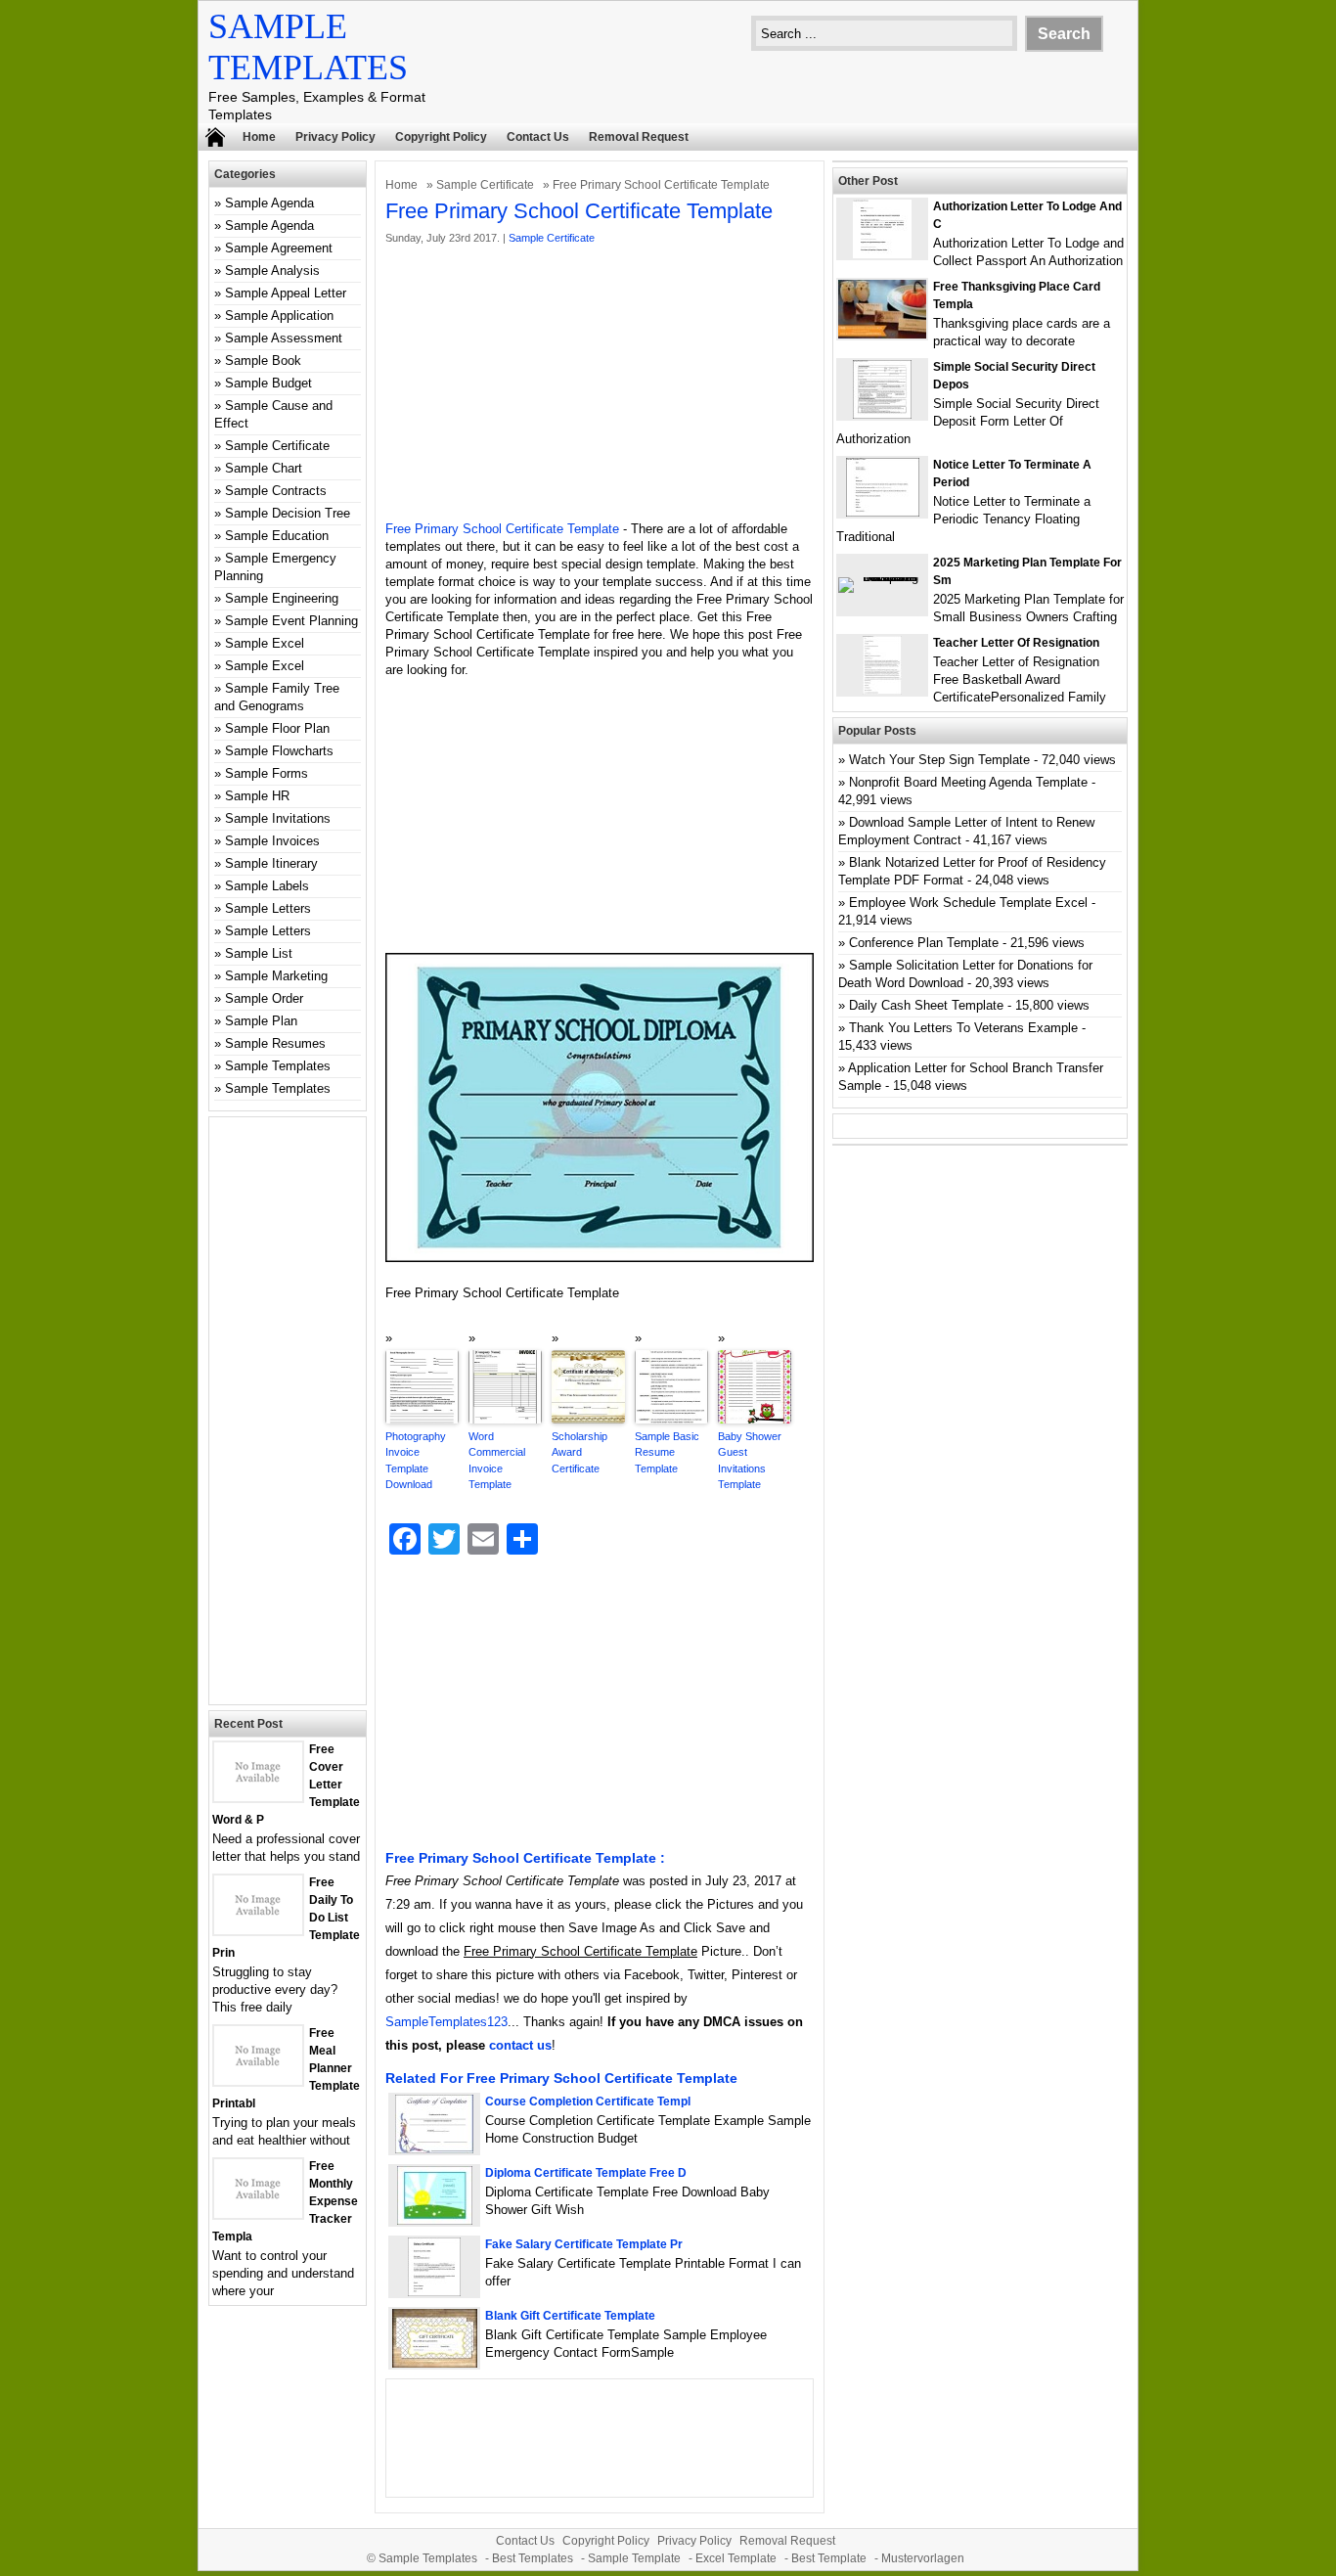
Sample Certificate (485, 185)
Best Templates (533, 2558)
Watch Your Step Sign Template (939, 760)
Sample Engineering (282, 598)
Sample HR (257, 796)
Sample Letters (268, 908)
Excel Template (736, 2558)
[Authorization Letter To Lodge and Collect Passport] (882, 254)
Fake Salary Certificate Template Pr (584, 2244)
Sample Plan (261, 1021)
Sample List (259, 953)
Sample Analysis (272, 271)
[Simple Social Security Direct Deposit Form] (882, 414)
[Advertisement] (600, 384)
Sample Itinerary (271, 863)
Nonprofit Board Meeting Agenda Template (968, 782)
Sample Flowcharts (279, 751)
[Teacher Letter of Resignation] (882, 690)
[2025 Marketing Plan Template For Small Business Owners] (882, 577)
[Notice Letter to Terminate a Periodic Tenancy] (883, 512)
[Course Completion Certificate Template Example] (434, 2149)
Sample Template (634, 2558)
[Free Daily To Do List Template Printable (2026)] (258, 1930)
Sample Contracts (276, 491)
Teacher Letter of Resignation (1016, 643)
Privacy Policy (335, 137)
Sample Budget (268, 383)
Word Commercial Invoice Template (497, 1461)
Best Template (829, 2558)
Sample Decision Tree (288, 513)
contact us (520, 2045)
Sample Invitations (278, 818)
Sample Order (264, 998)
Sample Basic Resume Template (667, 1452)
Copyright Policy (441, 137)
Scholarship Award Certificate (579, 1452)
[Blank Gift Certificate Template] (435, 2363)
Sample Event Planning (291, 621)
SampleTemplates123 (446, 2022)
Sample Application (279, 316)
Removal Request (639, 137)
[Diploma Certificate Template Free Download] (435, 2220)
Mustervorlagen (923, 2558)
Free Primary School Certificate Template (502, 529)
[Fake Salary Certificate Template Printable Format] (434, 2292)
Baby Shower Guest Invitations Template (750, 1461)
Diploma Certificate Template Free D (586, 2173)
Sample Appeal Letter (286, 293)
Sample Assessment (284, 338)
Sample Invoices (272, 841)
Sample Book (263, 361)
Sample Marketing (276, 976)
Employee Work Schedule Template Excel (968, 903)
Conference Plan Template (924, 943)
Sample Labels (267, 886)
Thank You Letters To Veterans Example (963, 1028)
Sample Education (277, 536)
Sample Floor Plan (277, 728)
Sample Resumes (275, 1043)
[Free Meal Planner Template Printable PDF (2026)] (258, 2080)
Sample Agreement (279, 248)
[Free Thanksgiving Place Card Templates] (882, 334)
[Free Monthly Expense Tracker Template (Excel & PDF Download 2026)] (258, 2214)
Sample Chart (264, 468)
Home (259, 137)
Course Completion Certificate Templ (588, 2101)
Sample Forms (267, 773)
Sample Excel (265, 643)
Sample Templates (278, 1066)
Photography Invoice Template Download (416, 1461)
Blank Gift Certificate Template (570, 2316)
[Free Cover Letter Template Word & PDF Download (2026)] (258, 1797)
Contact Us (538, 137)
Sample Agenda (269, 203)
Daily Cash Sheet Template (926, 1005)
